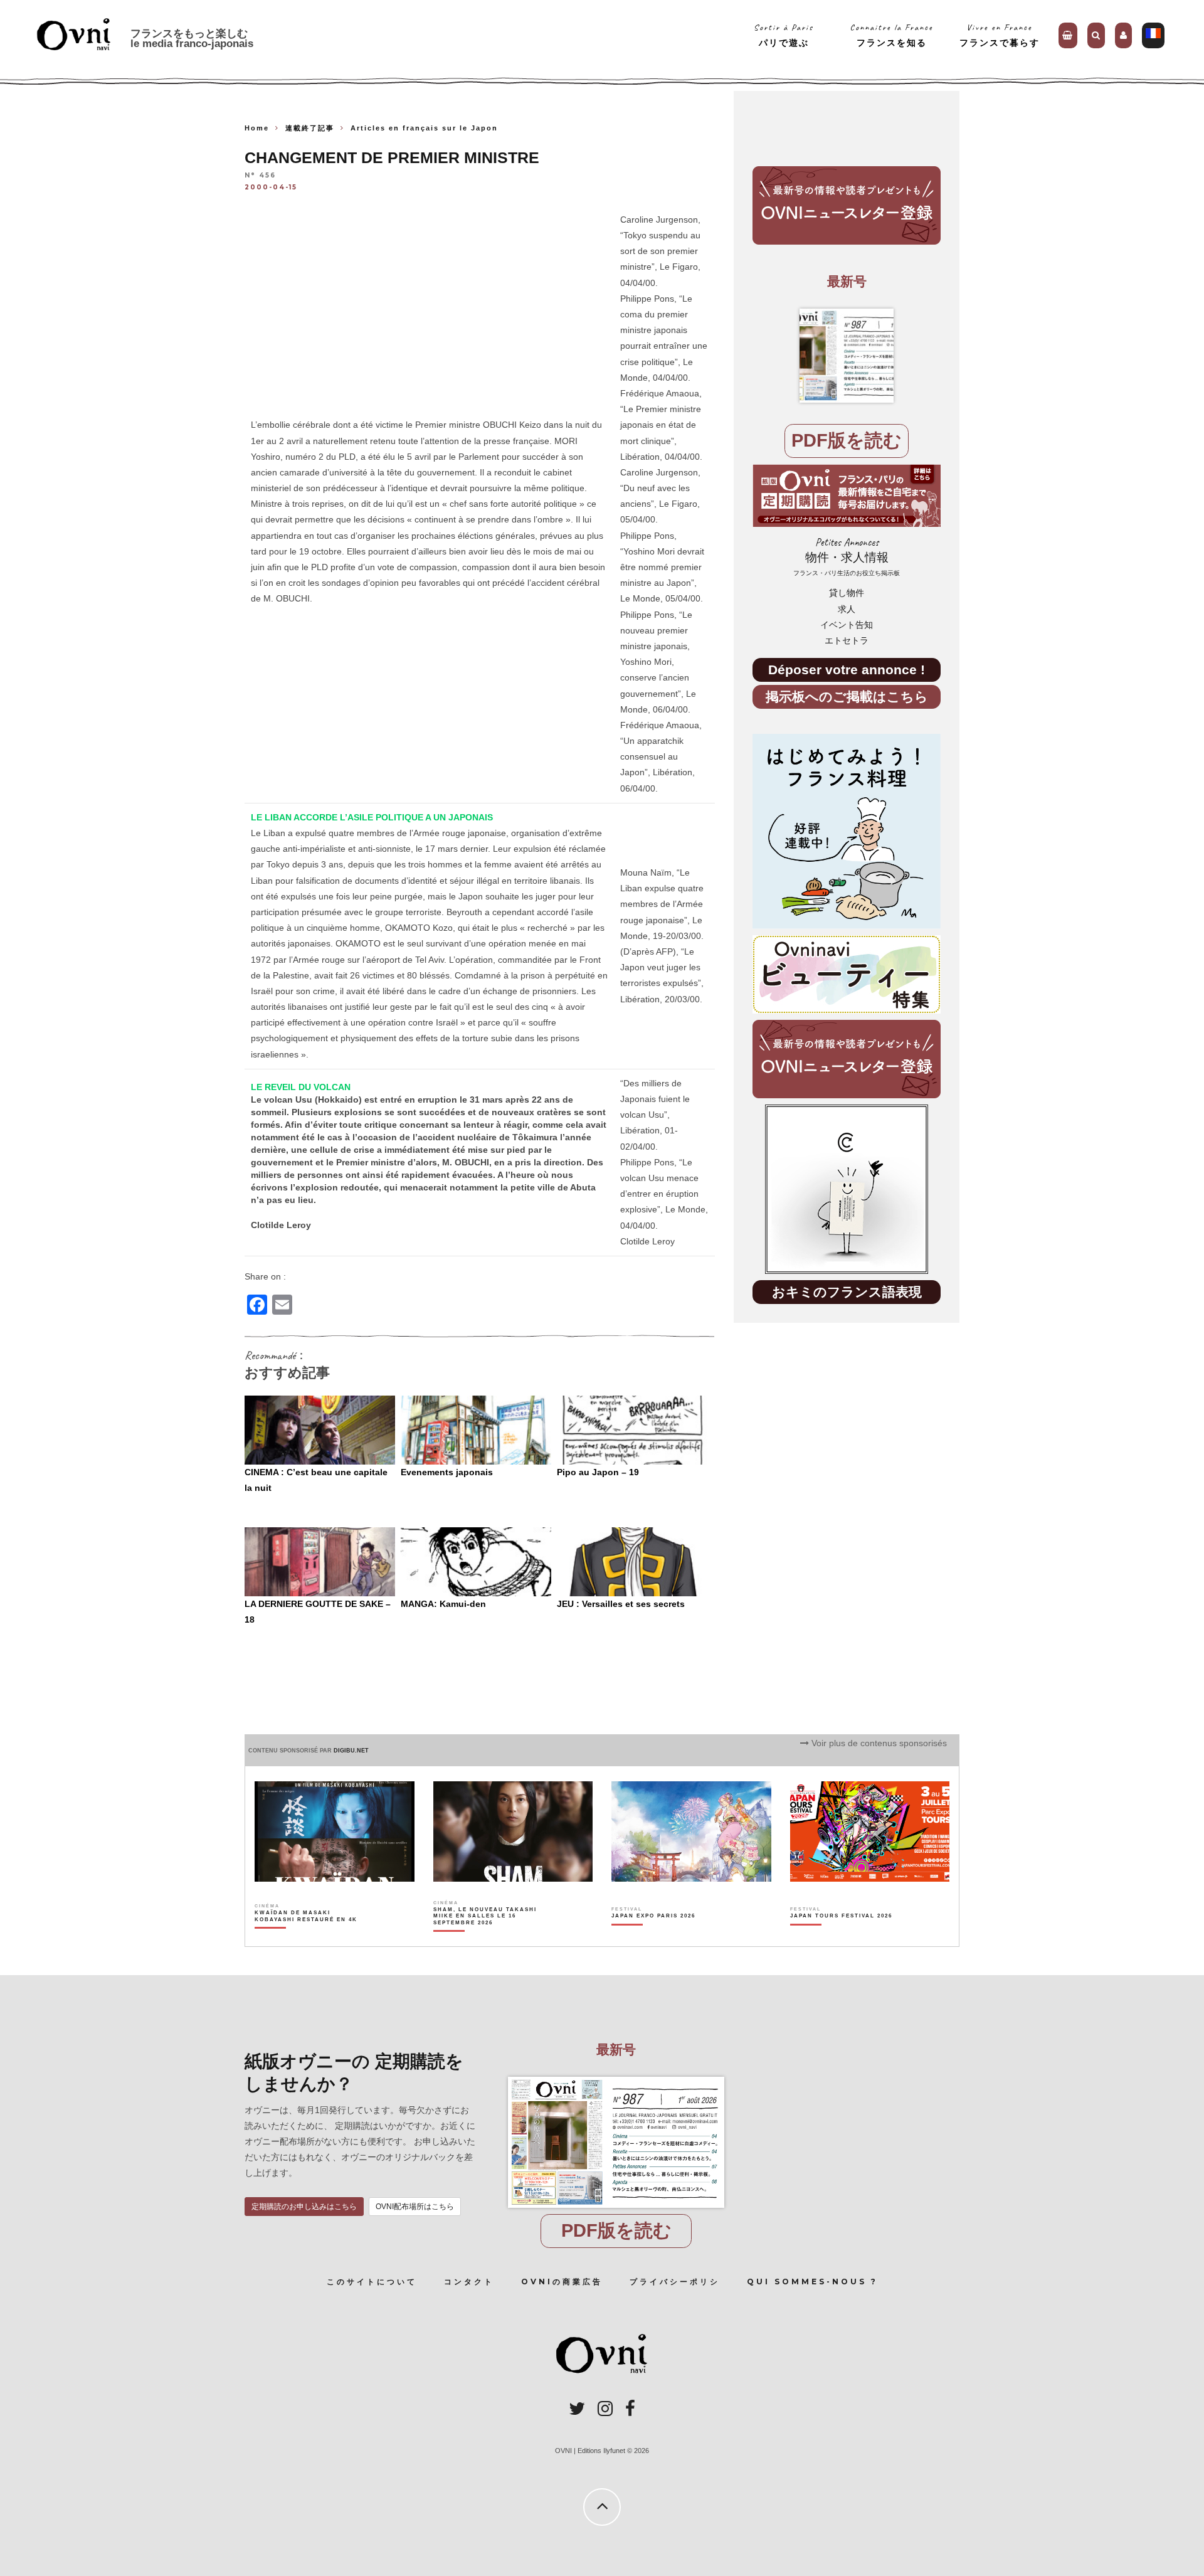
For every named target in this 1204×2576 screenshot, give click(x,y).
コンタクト (469, 2282)
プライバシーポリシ (675, 2282)
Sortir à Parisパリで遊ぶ (784, 35)
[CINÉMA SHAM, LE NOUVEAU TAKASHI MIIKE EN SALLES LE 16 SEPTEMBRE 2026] (486, 1937)
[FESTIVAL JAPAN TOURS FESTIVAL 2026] (841, 1937)
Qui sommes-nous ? (812, 2282)
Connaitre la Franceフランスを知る (891, 35)
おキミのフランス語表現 (847, 1292)
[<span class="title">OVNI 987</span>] (847, 356)
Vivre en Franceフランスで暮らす (1000, 35)
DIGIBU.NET (351, 1751)
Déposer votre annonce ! (847, 670)
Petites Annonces (847, 557)
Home (257, 128)
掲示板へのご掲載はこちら (847, 697)
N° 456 (260, 176)
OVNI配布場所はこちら (415, 2207)
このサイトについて (372, 2282)
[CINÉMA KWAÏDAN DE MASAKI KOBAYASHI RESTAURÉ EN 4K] (307, 1937)
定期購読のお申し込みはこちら (304, 2207)
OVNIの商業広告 (562, 2282)
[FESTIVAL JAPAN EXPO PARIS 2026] (653, 1937)
